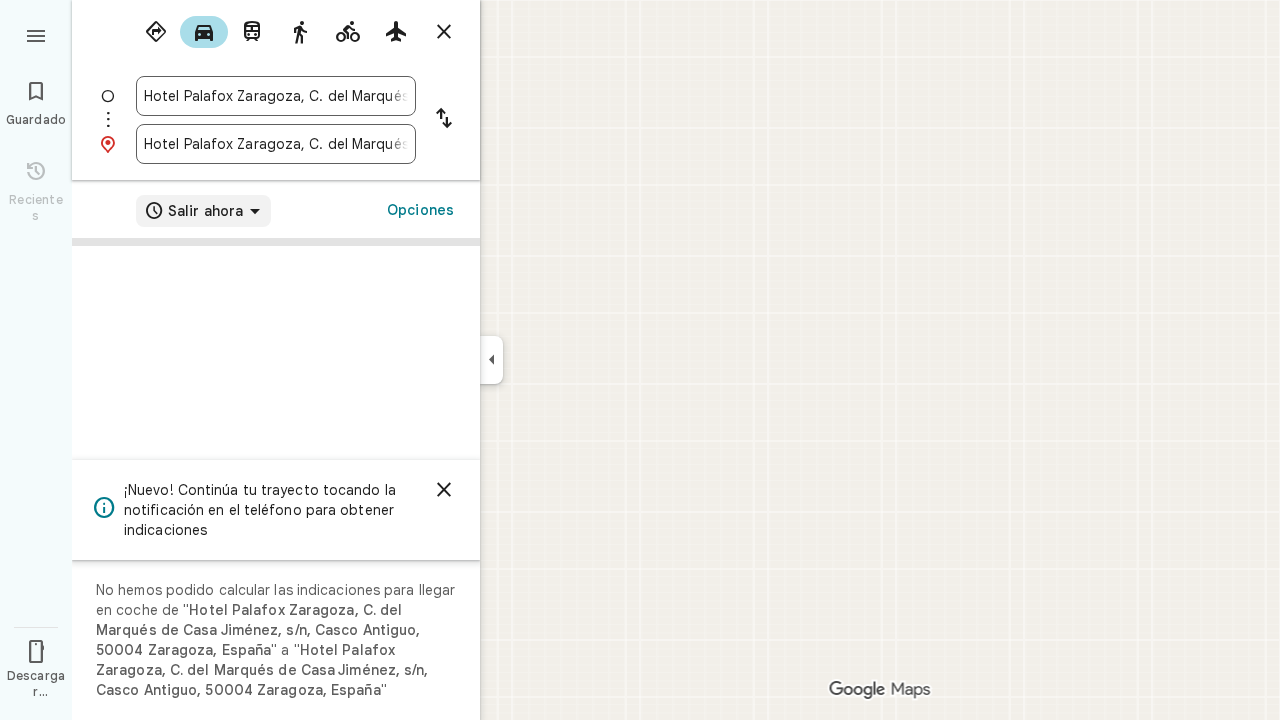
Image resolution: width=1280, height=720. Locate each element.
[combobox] (276, 96)
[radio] (156, 32)
